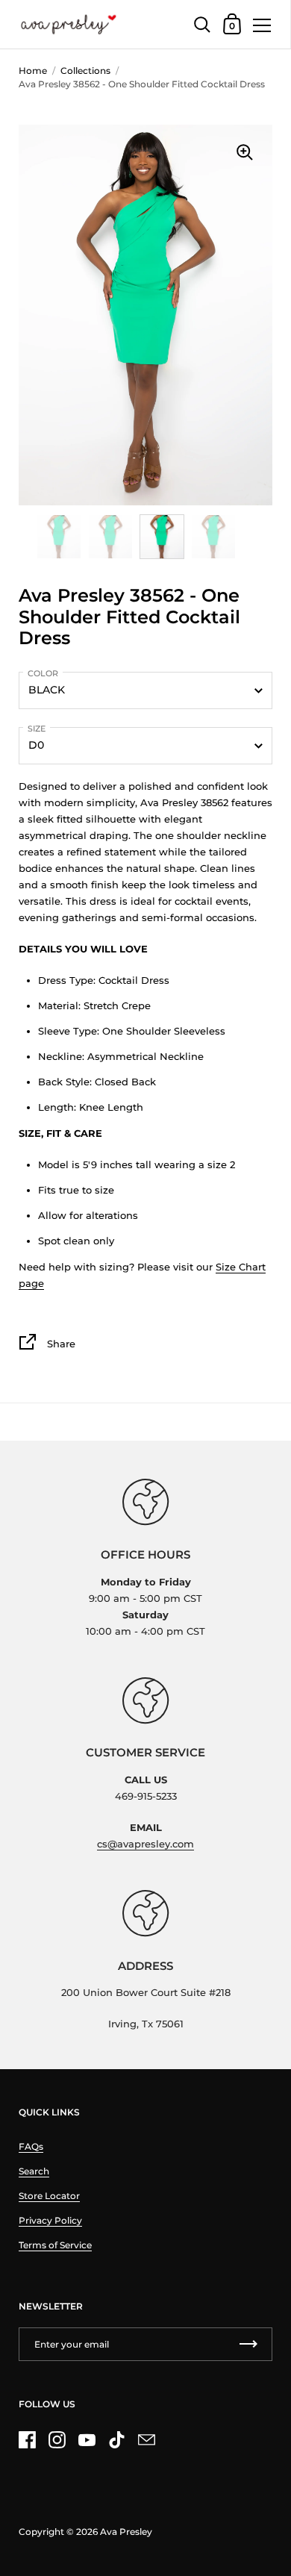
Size (37, 729)
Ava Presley (126, 2532)
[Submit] (248, 2344)
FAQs (31, 2146)
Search (34, 2171)
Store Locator (49, 2196)
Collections (85, 71)
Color (43, 673)
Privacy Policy (50, 2220)
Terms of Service (55, 2245)
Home (33, 71)
